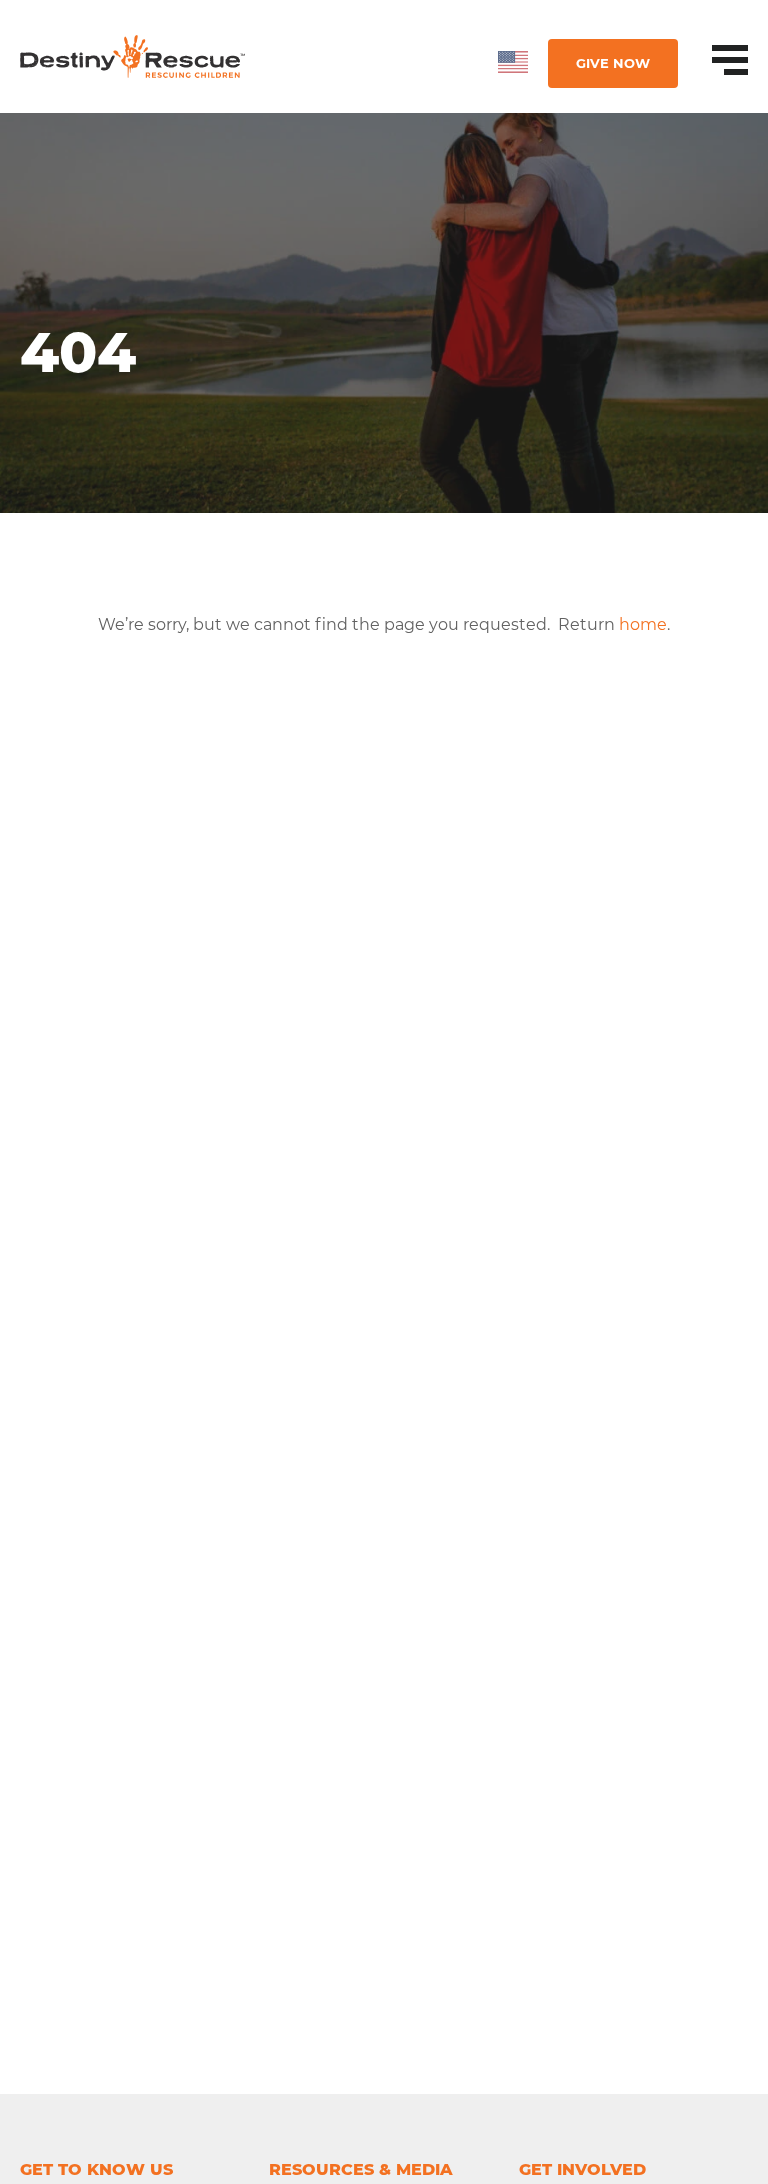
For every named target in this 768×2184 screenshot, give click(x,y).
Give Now (613, 63)
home (643, 624)
